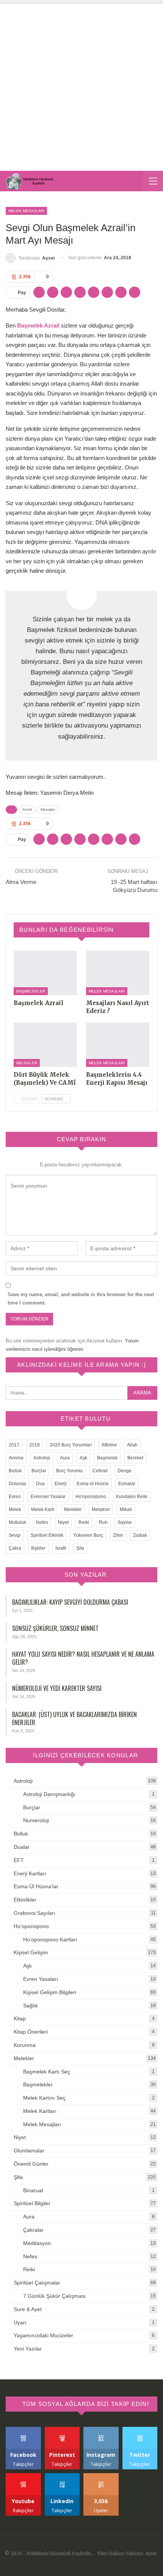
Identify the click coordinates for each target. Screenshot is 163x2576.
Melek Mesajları (26, 211)
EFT (19, 1860)
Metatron (101, 1509)
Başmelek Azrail (38, 325)
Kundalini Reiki (132, 1497)
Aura (65, 1458)
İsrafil (61, 1548)
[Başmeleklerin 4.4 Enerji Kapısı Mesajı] (118, 1045)
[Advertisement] (81, 85)
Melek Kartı (43, 1509)
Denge (125, 1471)
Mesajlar (48, 809)
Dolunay (17, 1484)
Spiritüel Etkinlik (47, 1535)
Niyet (63, 1522)
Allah (132, 1445)
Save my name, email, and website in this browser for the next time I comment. (81, 1299)
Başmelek (107, 1458)
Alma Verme (21, 882)
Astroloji (42, 1458)
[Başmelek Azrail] (45, 973)
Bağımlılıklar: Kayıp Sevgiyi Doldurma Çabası (70, 1602)
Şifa (80, 1548)
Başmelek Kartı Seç (47, 2072)
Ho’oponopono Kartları (50, 1939)
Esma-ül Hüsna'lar (36, 1886)
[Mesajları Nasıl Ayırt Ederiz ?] (118, 973)
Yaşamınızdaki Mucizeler (43, 2335)
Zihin (118, 1535)
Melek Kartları (40, 2111)
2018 (34, 1445)
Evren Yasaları (41, 1979)
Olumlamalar (29, 2151)
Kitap (20, 2018)
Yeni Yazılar (28, 2349)
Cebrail (100, 1471)
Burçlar (39, 1471)
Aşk (83, 1458)
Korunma (25, 2045)
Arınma (16, 1458)
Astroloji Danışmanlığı (49, 1794)
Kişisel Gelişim (31, 1952)
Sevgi (15, 1535)
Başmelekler (31, 991)
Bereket (135, 1458)
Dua (40, 1484)
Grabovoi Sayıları (34, 1913)
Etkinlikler (25, 1900)
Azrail (27, 809)
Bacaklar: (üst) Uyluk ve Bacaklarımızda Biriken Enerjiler (74, 1718)
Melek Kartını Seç (44, 2098)
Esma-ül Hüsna (92, 1484)
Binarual (33, 2190)
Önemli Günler (31, 2164)
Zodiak (140, 1535)
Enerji (61, 1484)
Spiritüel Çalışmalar (37, 2283)
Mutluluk (17, 1522)
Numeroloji (36, 1820)
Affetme (109, 1445)
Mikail (126, 1509)
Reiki (84, 1522)
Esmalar (127, 1484)
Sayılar (125, 1522)
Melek (15, 1509)
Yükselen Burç (88, 1535)
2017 (14, 1445)
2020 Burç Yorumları (71, 1445)
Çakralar (33, 2230)
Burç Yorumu (69, 1471)
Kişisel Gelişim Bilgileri (50, 1992)
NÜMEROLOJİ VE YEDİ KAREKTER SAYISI (57, 1688)
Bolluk (15, 1471)
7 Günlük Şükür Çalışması (54, 2296)
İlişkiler (38, 1548)
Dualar (22, 1847)
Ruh (103, 1522)
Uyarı (20, 2322)
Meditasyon (37, 2243)
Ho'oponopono (91, 1497)
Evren (15, 1497)
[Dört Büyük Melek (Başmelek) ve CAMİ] (45, 1045)
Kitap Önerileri (31, 2032)
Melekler (27, 1063)
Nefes (42, 1522)
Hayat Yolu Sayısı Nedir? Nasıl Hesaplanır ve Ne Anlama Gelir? (83, 1658)
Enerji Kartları (30, 1873)
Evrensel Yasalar (48, 1497)
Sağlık (31, 2006)
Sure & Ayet (28, 2309)
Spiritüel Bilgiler (32, 2203)
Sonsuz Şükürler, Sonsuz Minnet (55, 1628)
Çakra (15, 1548)
